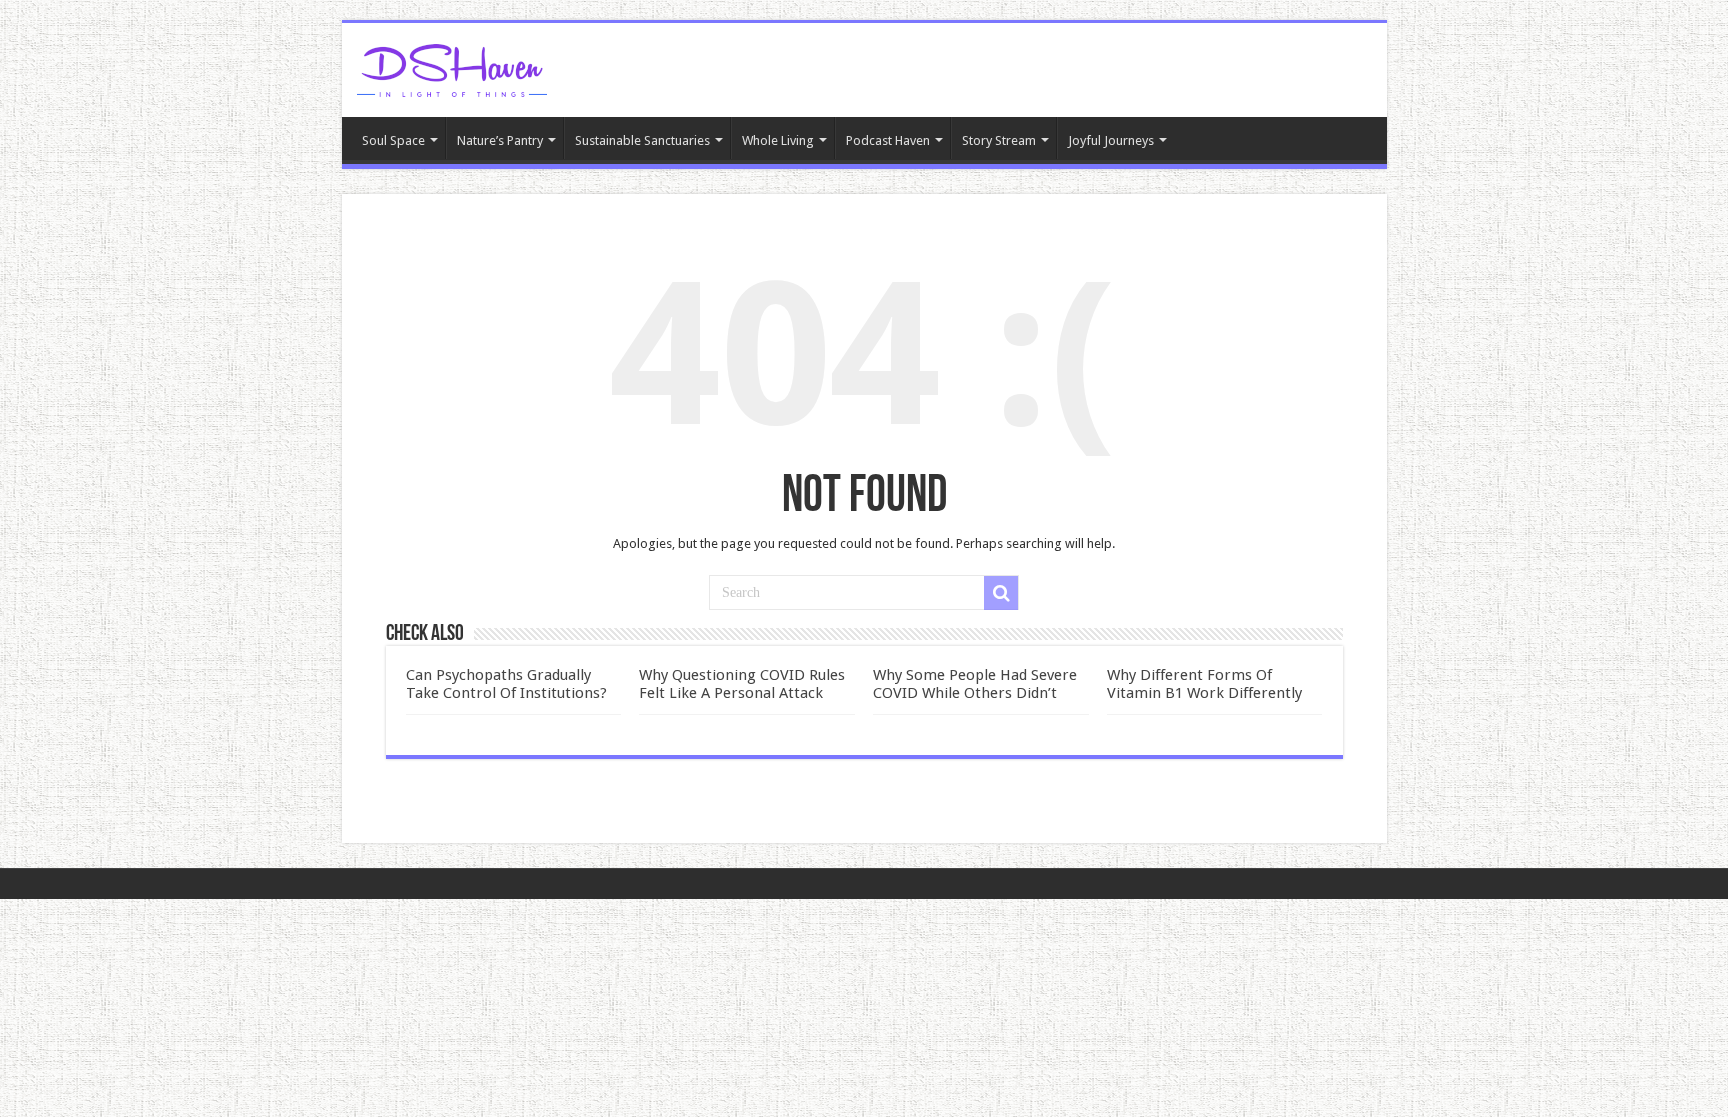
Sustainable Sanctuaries (642, 140)
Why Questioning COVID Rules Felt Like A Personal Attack (742, 684)
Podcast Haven (888, 140)
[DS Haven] (452, 67)
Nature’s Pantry (500, 140)
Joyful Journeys (1111, 140)
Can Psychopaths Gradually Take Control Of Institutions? (506, 684)
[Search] (1001, 593)
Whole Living (778, 140)
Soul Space (393, 140)
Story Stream (999, 140)
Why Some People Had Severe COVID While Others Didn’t (975, 684)
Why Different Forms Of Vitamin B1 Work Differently (1204, 684)
